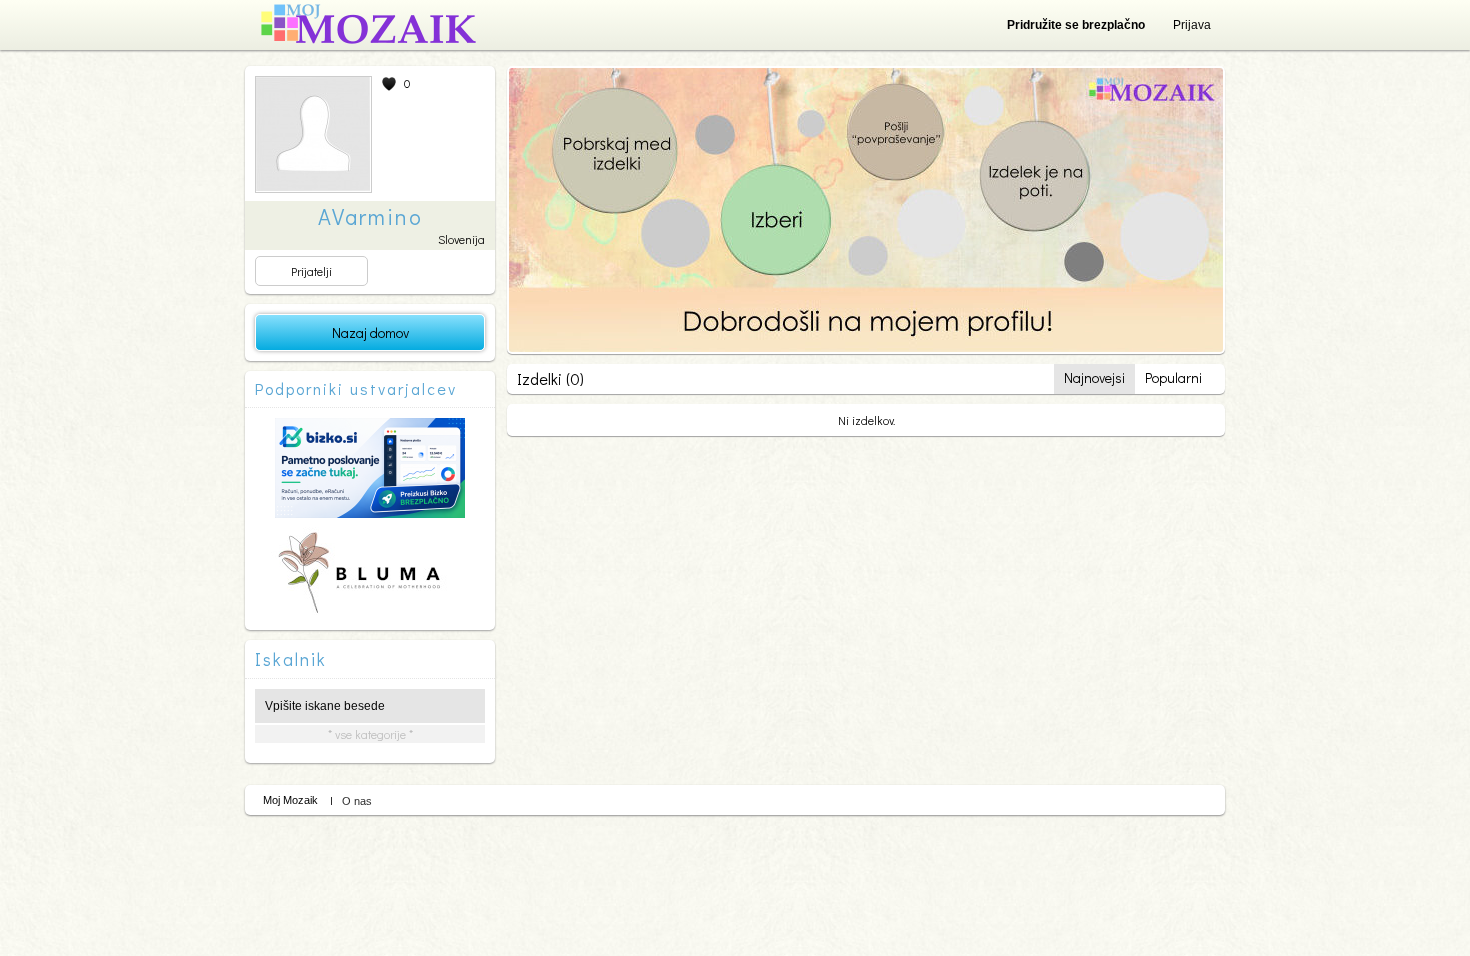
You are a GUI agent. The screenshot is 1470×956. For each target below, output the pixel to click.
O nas (357, 801)
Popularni (1173, 377)
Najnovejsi (1094, 377)
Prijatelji (311, 271)
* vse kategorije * (370, 734)
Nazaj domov (370, 332)
